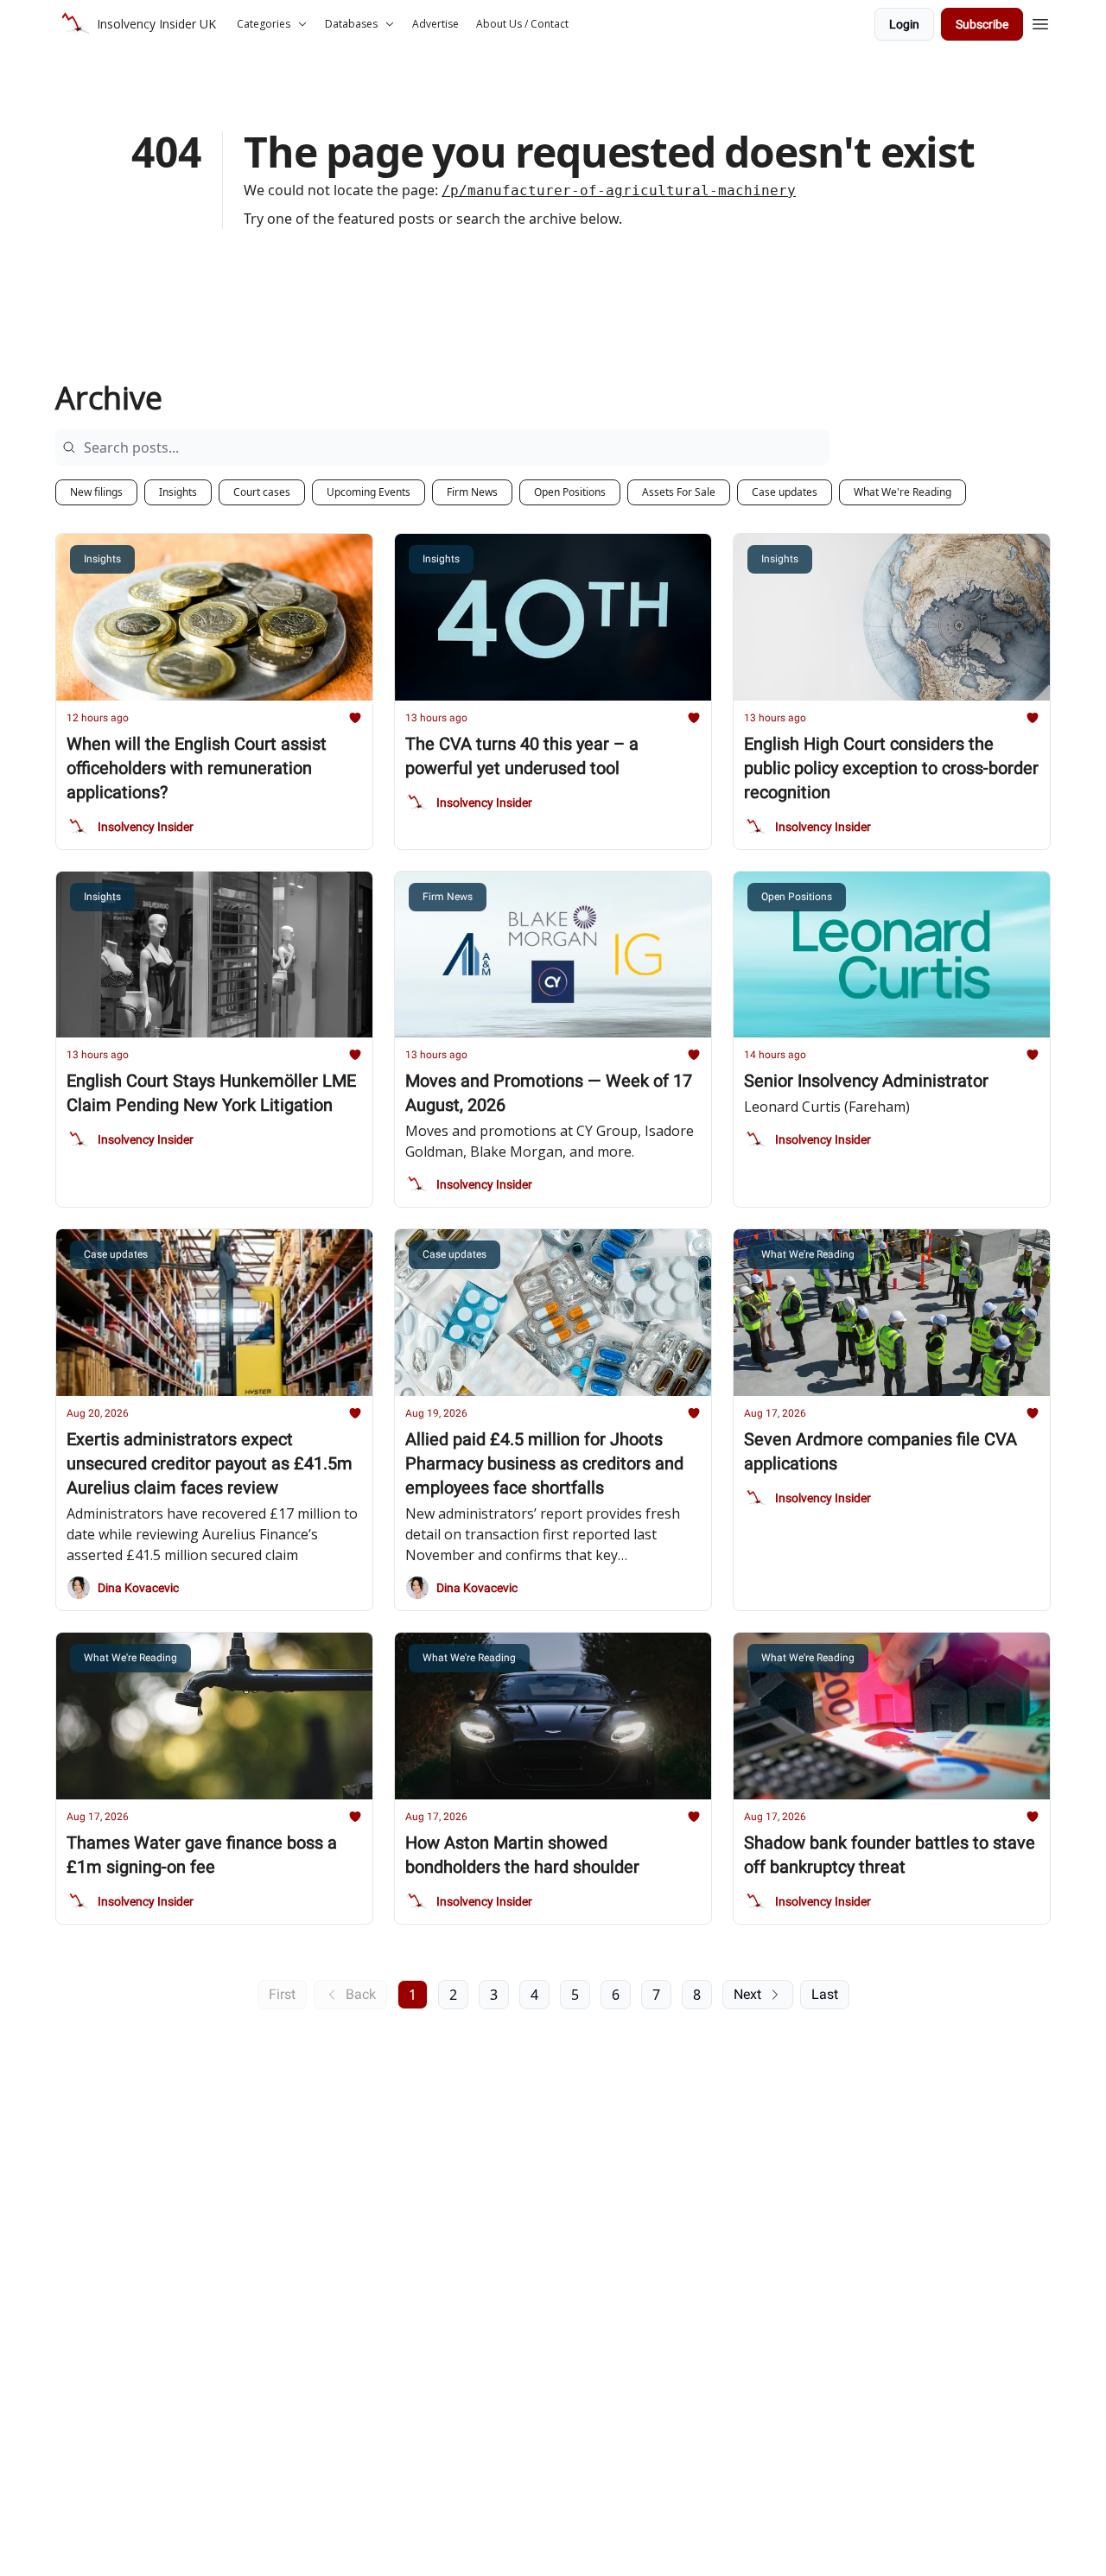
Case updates (785, 492)
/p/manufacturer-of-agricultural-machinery (619, 190)
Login (904, 24)
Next (747, 1994)
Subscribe (982, 24)
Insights (178, 492)
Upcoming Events (369, 492)
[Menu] (1040, 22)
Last (825, 1994)
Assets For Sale (679, 492)
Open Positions (570, 492)
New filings (96, 492)
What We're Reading (903, 492)
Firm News (472, 492)
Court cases (262, 492)
